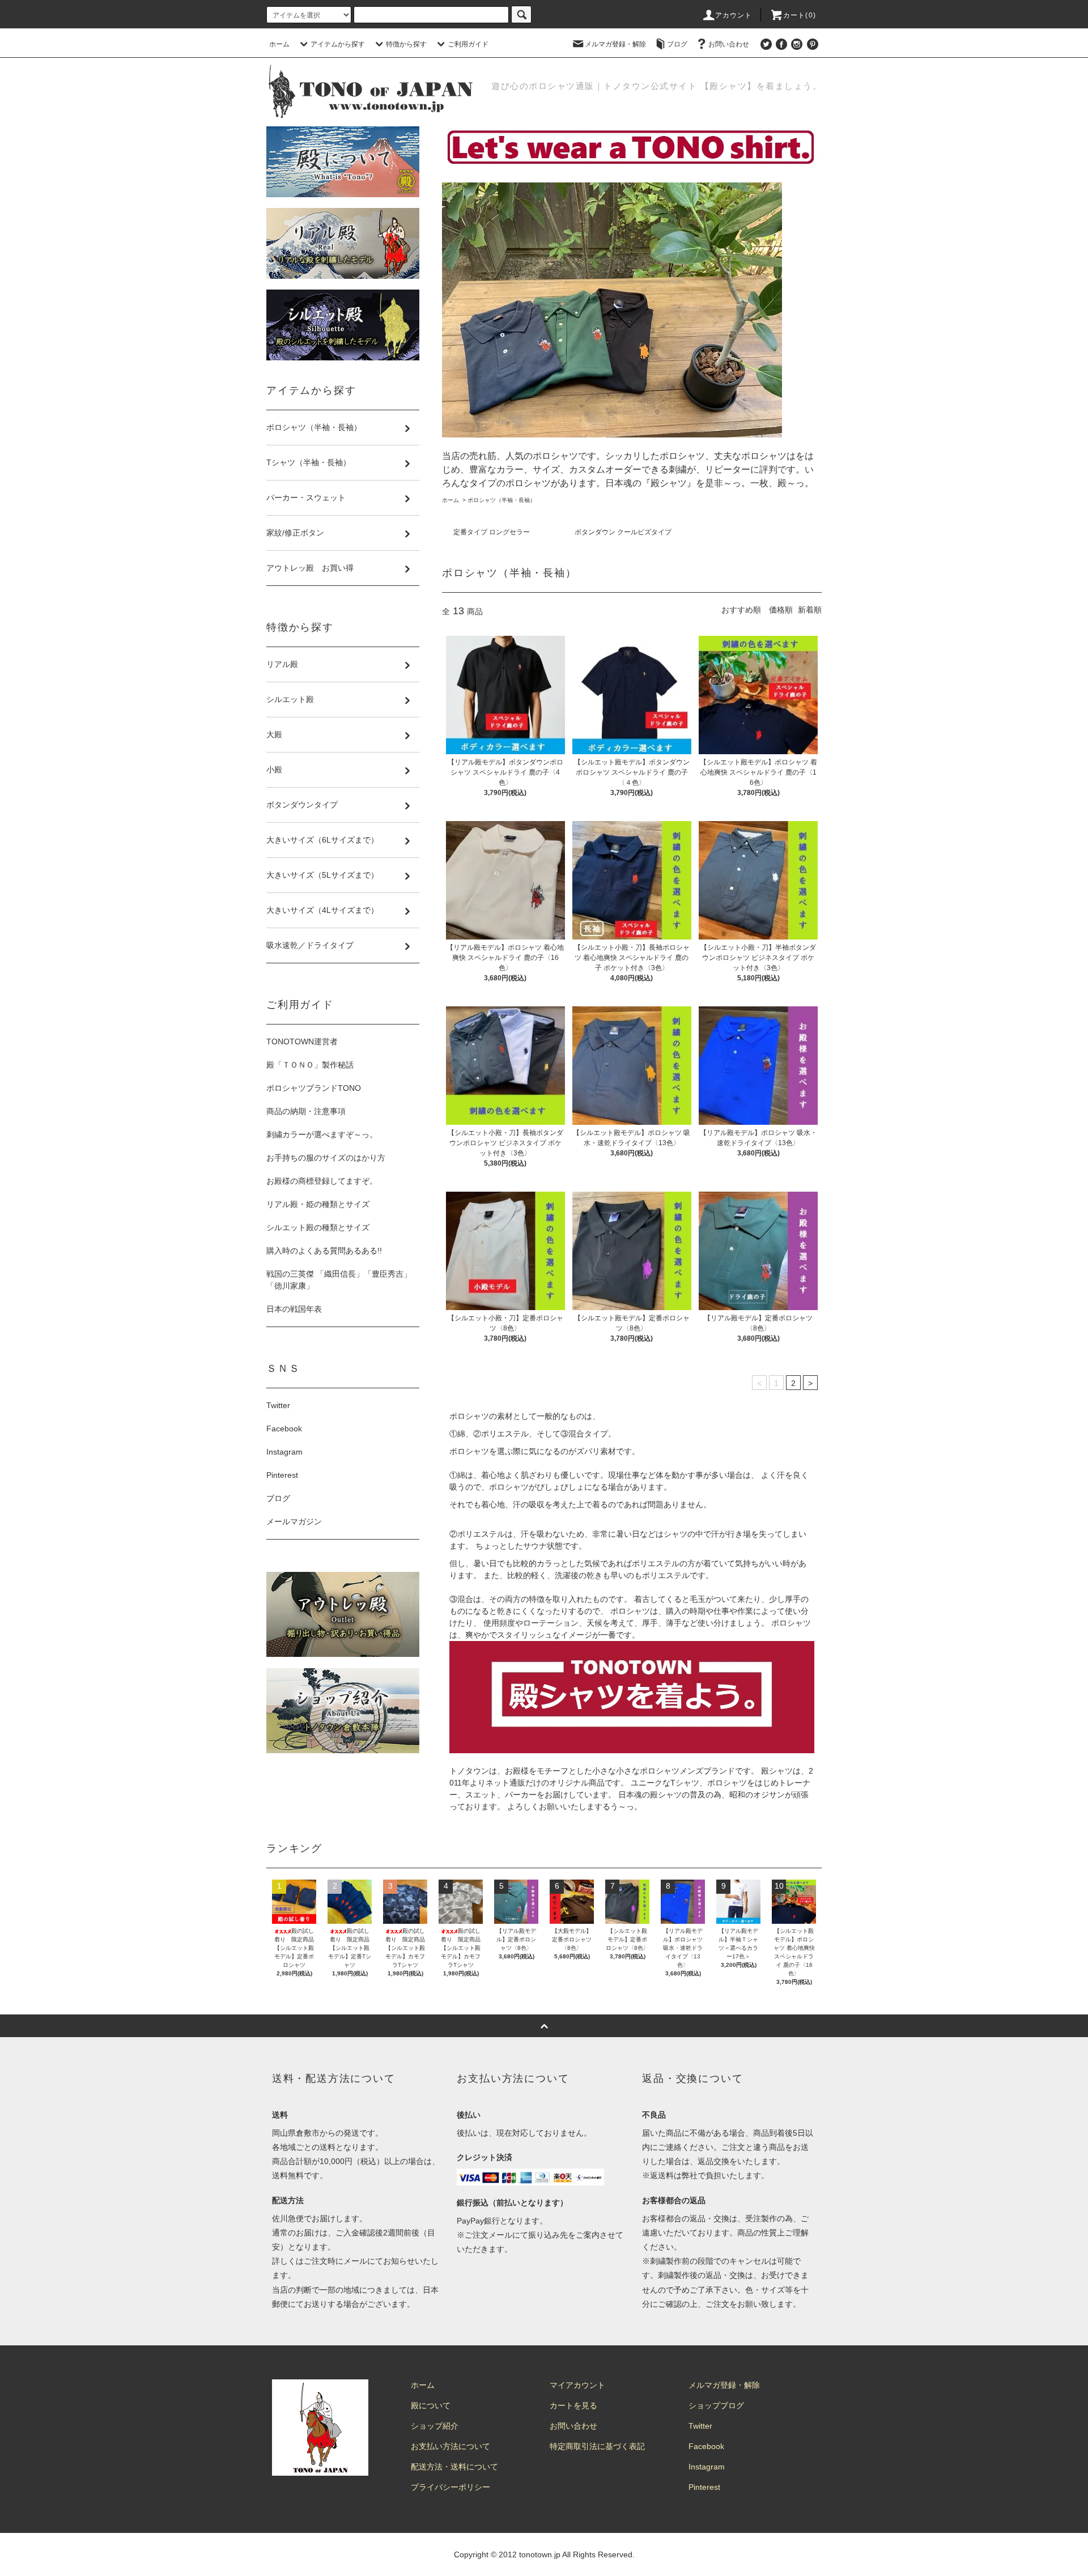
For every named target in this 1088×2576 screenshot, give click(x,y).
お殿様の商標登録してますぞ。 (322, 1181)
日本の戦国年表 (294, 1309)
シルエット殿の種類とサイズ (318, 1227)
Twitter (278, 1405)
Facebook (284, 1429)
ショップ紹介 (435, 2426)
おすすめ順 (741, 610)
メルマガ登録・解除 (615, 44)
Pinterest (282, 1475)
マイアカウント (577, 2385)
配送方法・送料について (454, 2467)
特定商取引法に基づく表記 (597, 2446)
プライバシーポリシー (450, 2487)
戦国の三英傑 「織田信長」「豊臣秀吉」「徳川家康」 (339, 1280)
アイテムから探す (338, 44)
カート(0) (800, 15)
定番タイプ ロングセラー (492, 532)
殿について (431, 2405)
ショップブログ (716, 2405)
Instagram (284, 1452)
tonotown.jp (540, 2554)
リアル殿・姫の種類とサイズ (318, 1204)
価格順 (781, 610)
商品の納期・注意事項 (306, 1111)
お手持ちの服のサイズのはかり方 (326, 1158)
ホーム (279, 44)
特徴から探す (406, 44)
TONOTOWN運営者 (302, 1042)
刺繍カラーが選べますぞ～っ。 (322, 1134)
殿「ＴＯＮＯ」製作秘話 (310, 1065)
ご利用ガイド (468, 44)
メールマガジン (294, 1521)
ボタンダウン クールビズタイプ (623, 532)
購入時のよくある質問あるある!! (324, 1251)
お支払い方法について (450, 2446)
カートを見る (573, 2405)
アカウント (734, 15)
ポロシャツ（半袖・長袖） (501, 500)
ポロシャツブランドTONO (314, 1088)
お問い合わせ (729, 44)
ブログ (677, 44)
